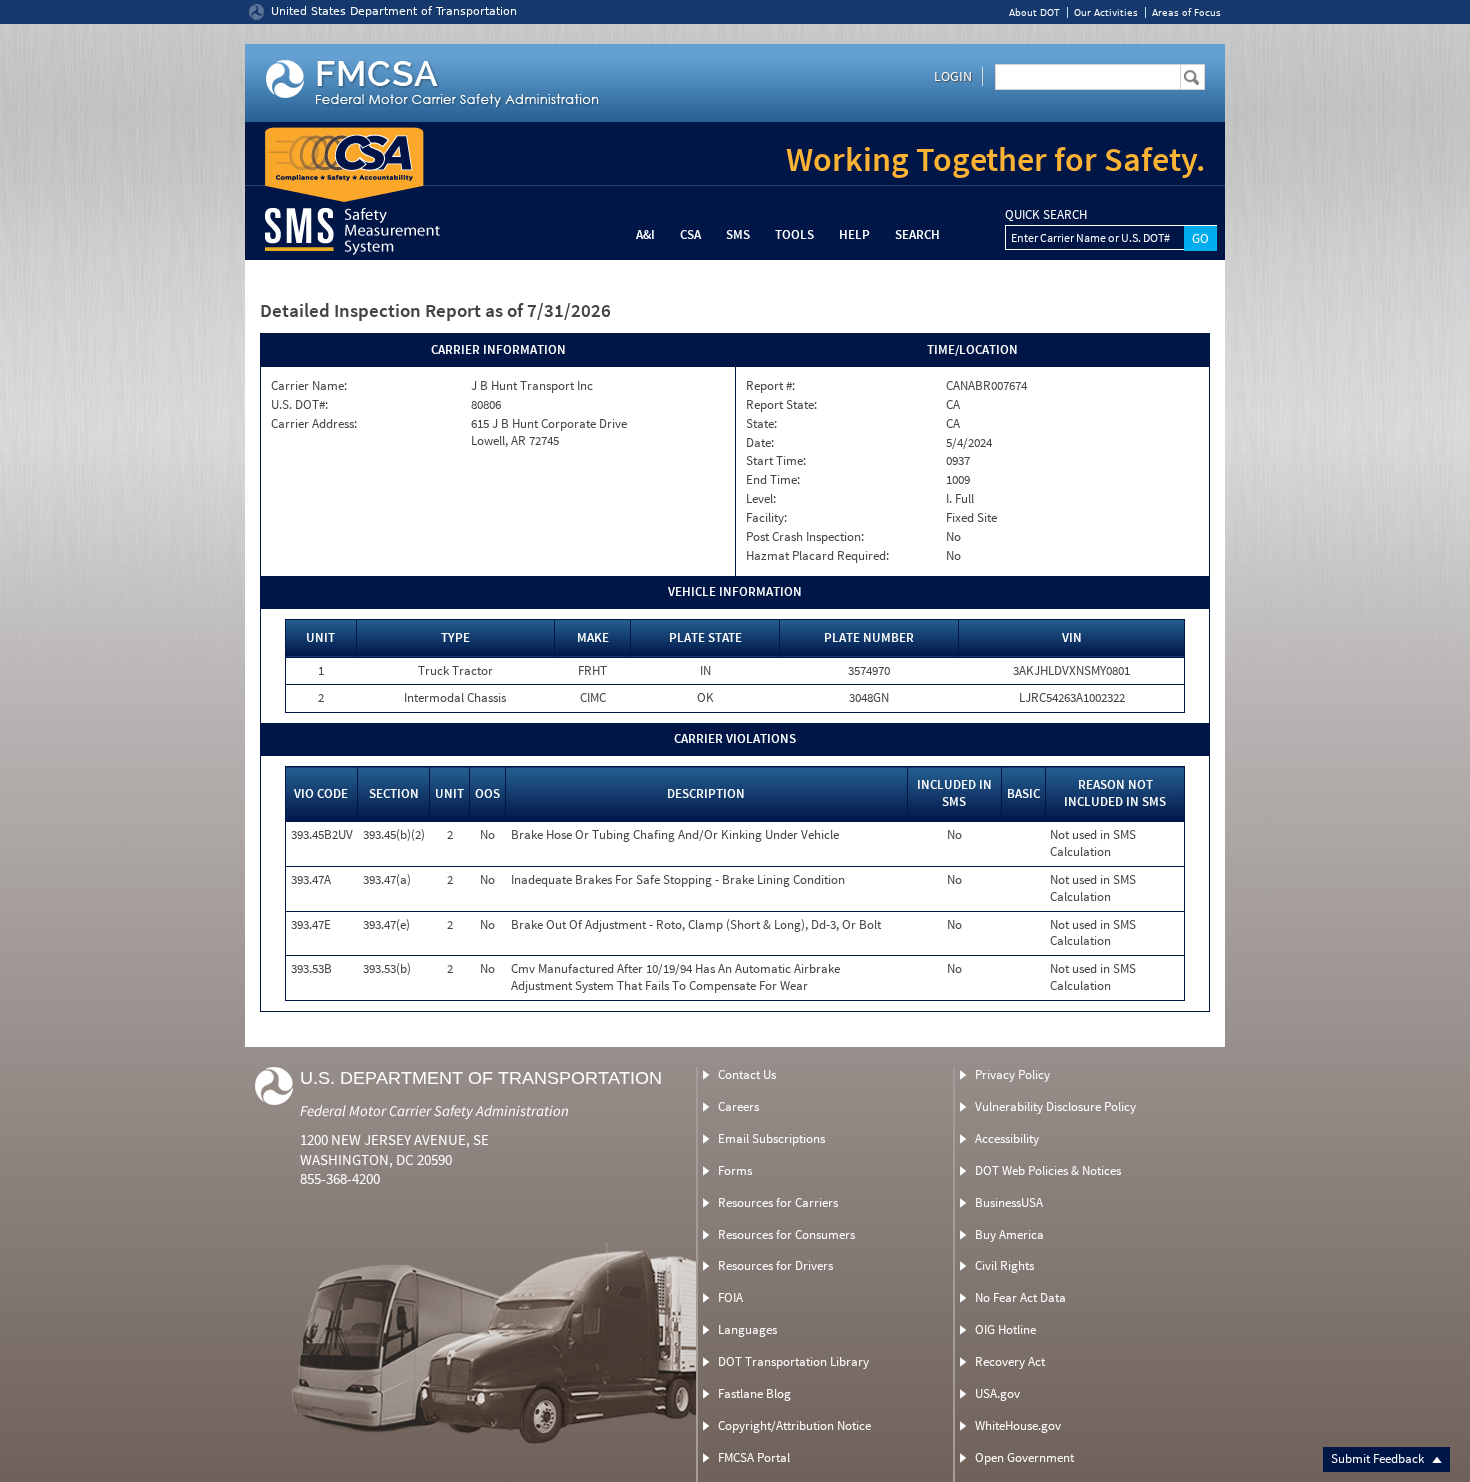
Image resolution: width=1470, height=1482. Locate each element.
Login (953, 76)
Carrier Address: (314, 424)
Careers (738, 1106)
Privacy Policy (1012, 1074)
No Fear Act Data (1020, 1297)
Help (854, 234)
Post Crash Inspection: (805, 537)
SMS (738, 234)
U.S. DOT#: (299, 405)
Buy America (1009, 1234)
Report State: (781, 405)
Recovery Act (1010, 1361)
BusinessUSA (1009, 1202)
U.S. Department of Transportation (481, 1078)
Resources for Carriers (778, 1202)
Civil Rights (1004, 1265)
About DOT (1034, 12)
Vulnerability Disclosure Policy (1055, 1106)
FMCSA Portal (754, 1457)
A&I (645, 234)
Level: (761, 499)
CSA (690, 234)
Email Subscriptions (771, 1138)
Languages (747, 1329)
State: (761, 424)
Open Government (1024, 1457)
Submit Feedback (1379, 1458)
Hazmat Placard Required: (817, 556)
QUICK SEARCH (1046, 215)
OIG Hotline (1005, 1329)
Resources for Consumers (786, 1234)
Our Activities (1106, 12)
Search (917, 234)
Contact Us (747, 1074)
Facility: (766, 518)
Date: (760, 443)
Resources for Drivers (775, 1265)
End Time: (773, 480)
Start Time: (776, 461)
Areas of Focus (1186, 12)
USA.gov (997, 1393)
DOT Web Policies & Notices (1048, 1170)
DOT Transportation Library (793, 1361)
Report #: (770, 386)
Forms (735, 1170)
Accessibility (1007, 1138)
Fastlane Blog (754, 1393)
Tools (794, 234)
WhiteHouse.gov (1018, 1425)
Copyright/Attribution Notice (794, 1425)
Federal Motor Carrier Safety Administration (434, 1110)
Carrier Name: (309, 386)
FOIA (730, 1297)
